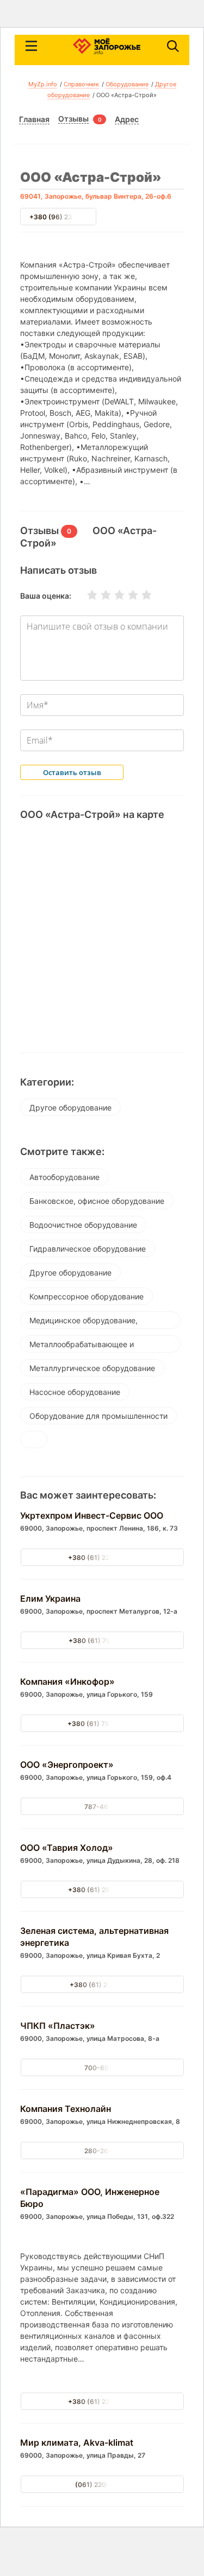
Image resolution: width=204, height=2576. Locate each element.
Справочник (81, 84)
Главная (34, 119)
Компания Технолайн (66, 2109)
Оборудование (127, 84)
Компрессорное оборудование (86, 1296)
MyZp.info (43, 84)
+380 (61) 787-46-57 (102, 1724)
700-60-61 (102, 2068)
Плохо (99, 595)
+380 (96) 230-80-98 (65, 217)
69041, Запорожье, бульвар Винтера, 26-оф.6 (96, 196)
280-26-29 (102, 2151)
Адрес (127, 119)
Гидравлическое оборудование (88, 1249)
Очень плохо (85, 595)
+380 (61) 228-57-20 (102, 2401)
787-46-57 (102, 1807)
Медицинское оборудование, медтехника (84, 1322)
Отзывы (73, 119)
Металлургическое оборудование (92, 1368)
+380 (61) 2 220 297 (102, 1985)
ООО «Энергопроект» (67, 1765)
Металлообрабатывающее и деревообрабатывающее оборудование (82, 1346)
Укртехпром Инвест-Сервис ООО (92, 1515)
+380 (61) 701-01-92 (102, 1641)
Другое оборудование (70, 1108)
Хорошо (126, 595)
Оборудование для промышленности (98, 1416)
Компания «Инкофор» (67, 1682)
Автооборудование (64, 1177)
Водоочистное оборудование (83, 1225)
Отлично (140, 595)
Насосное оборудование (75, 1392)
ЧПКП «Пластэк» (58, 2026)
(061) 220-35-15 (102, 2485)
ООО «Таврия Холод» (67, 1848)
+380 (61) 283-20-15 (102, 1890)
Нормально (113, 595)
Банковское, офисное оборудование (97, 1201)
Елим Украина (50, 1598)
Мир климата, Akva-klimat (77, 2442)
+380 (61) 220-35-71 (102, 1557)
